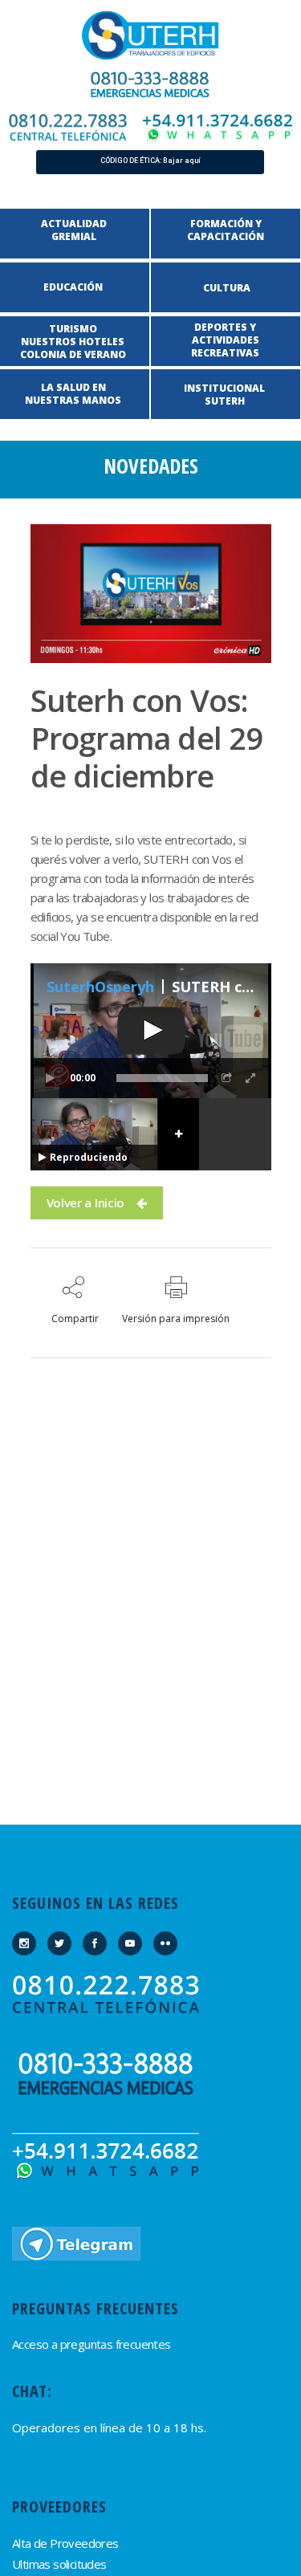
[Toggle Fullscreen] (251, 1078)
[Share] (227, 1078)
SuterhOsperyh (100, 987)
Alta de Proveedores (65, 2543)
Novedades (151, 466)
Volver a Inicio (86, 1203)
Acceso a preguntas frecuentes (92, 2344)
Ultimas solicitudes (59, 2564)
